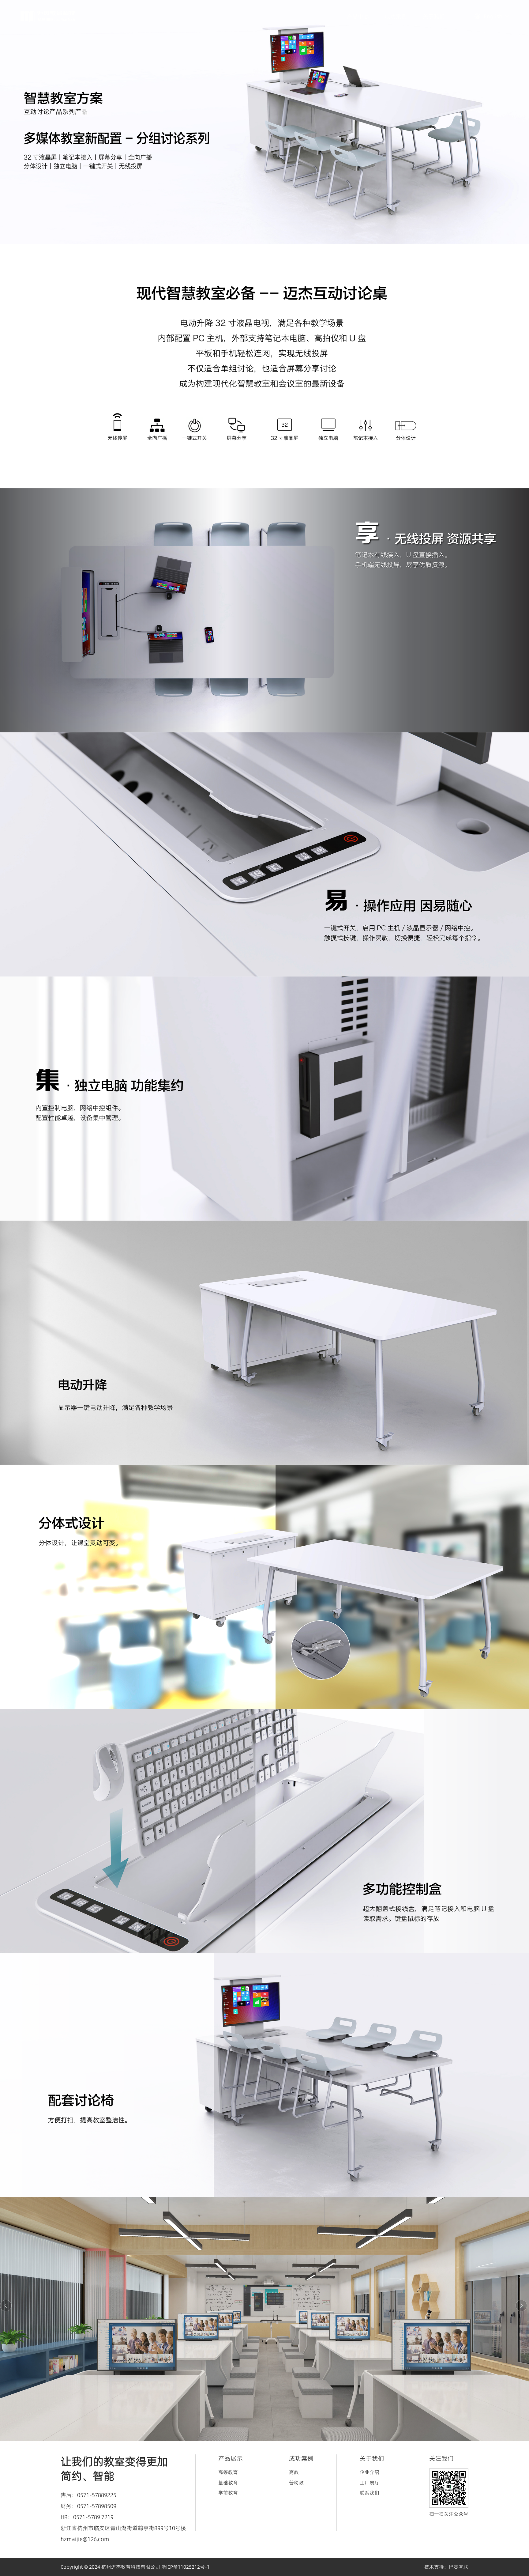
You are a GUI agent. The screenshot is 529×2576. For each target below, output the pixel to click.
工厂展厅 (370, 2483)
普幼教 (296, 2483)
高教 (294, 2472)
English (493, 16)
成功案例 (396, 16)
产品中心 (358, 16)
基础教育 (228, 2483)
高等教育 (228, 2472)
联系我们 (370, 2493)
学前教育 (228, 2493)
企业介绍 (370, 2472)
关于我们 (434, 16)
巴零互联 (459, 2567)
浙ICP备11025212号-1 (186, 2567)
